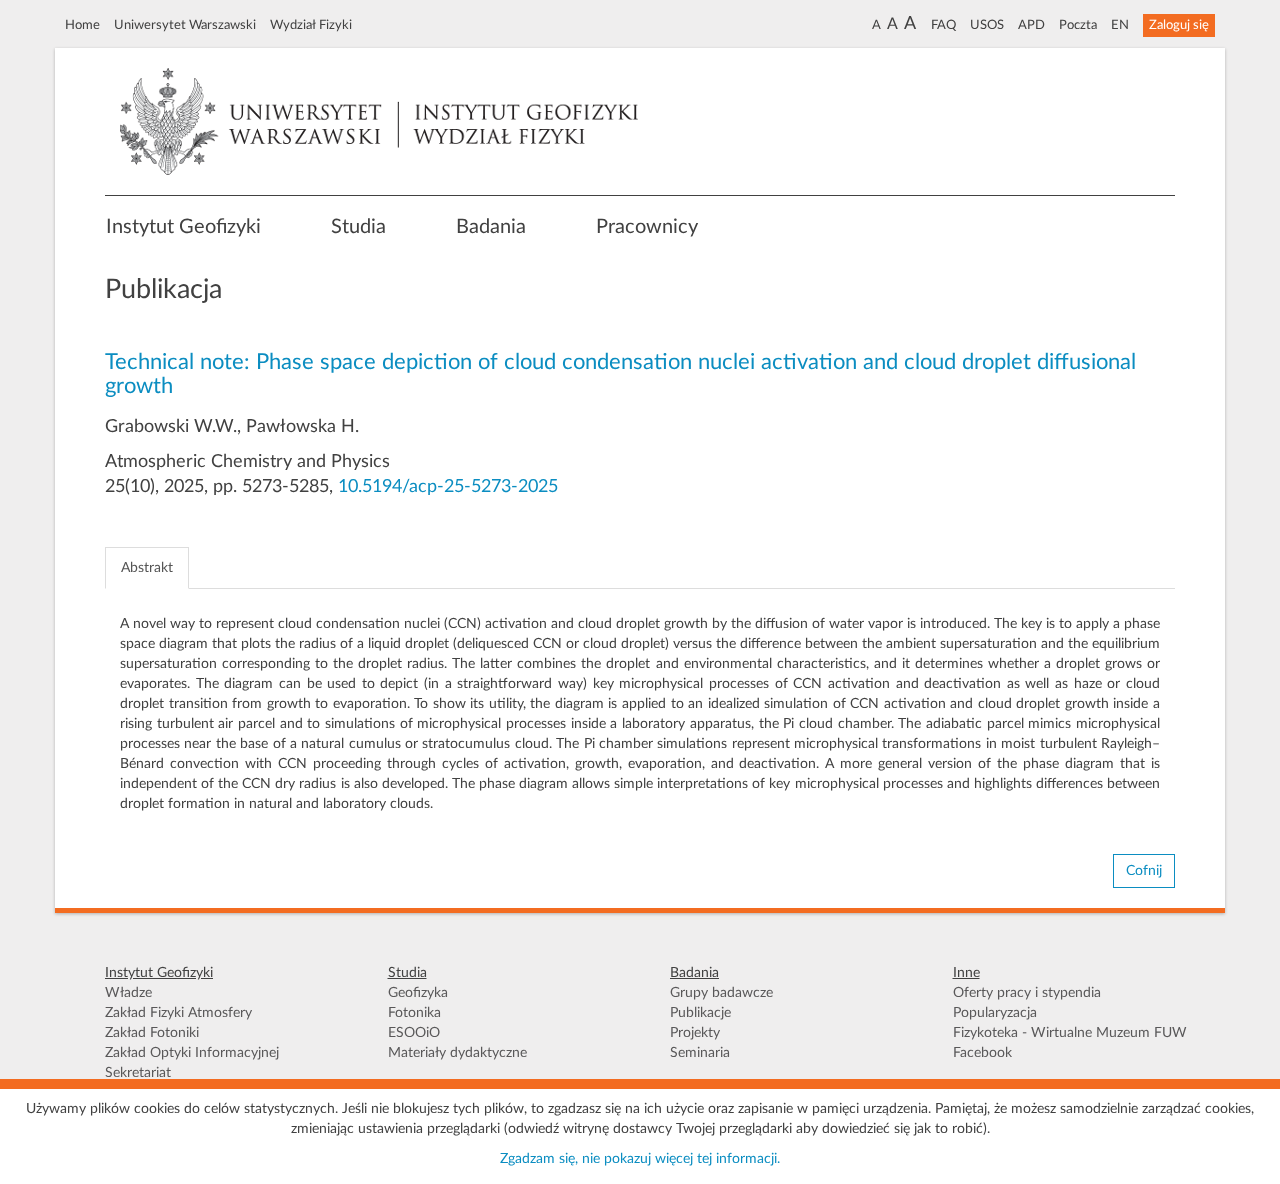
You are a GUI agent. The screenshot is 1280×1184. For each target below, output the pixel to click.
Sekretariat (138, 1073)
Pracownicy (647, 227)
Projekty (695, 1033)
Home (82, 25)
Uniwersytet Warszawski (185, 25)
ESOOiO (414, 1033)
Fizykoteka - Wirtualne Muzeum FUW (1070, 1033)
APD (1031, 25)
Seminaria (700, 1053)
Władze (128, 993)
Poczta (1078, 25)
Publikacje (700, 1013)
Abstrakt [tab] (147, 568)
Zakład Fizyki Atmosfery (178, 1013)
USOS (987, 25)
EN (1120, 25)
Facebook (982, 1053)
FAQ (943, 25)
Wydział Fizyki (311, 25)
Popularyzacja (995, 1013)
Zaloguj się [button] (1179, 25)
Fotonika (414, 1013)
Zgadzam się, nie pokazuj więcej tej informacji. (640, 1159)
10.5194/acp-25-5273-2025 (448, 487)
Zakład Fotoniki (152, 1033)
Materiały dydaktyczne (457, 1053)
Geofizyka (418, 993)
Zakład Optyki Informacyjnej (192, 1053)
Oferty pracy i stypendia (1027, 993)
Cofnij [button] (1144, 871)
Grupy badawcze (721, 993)
